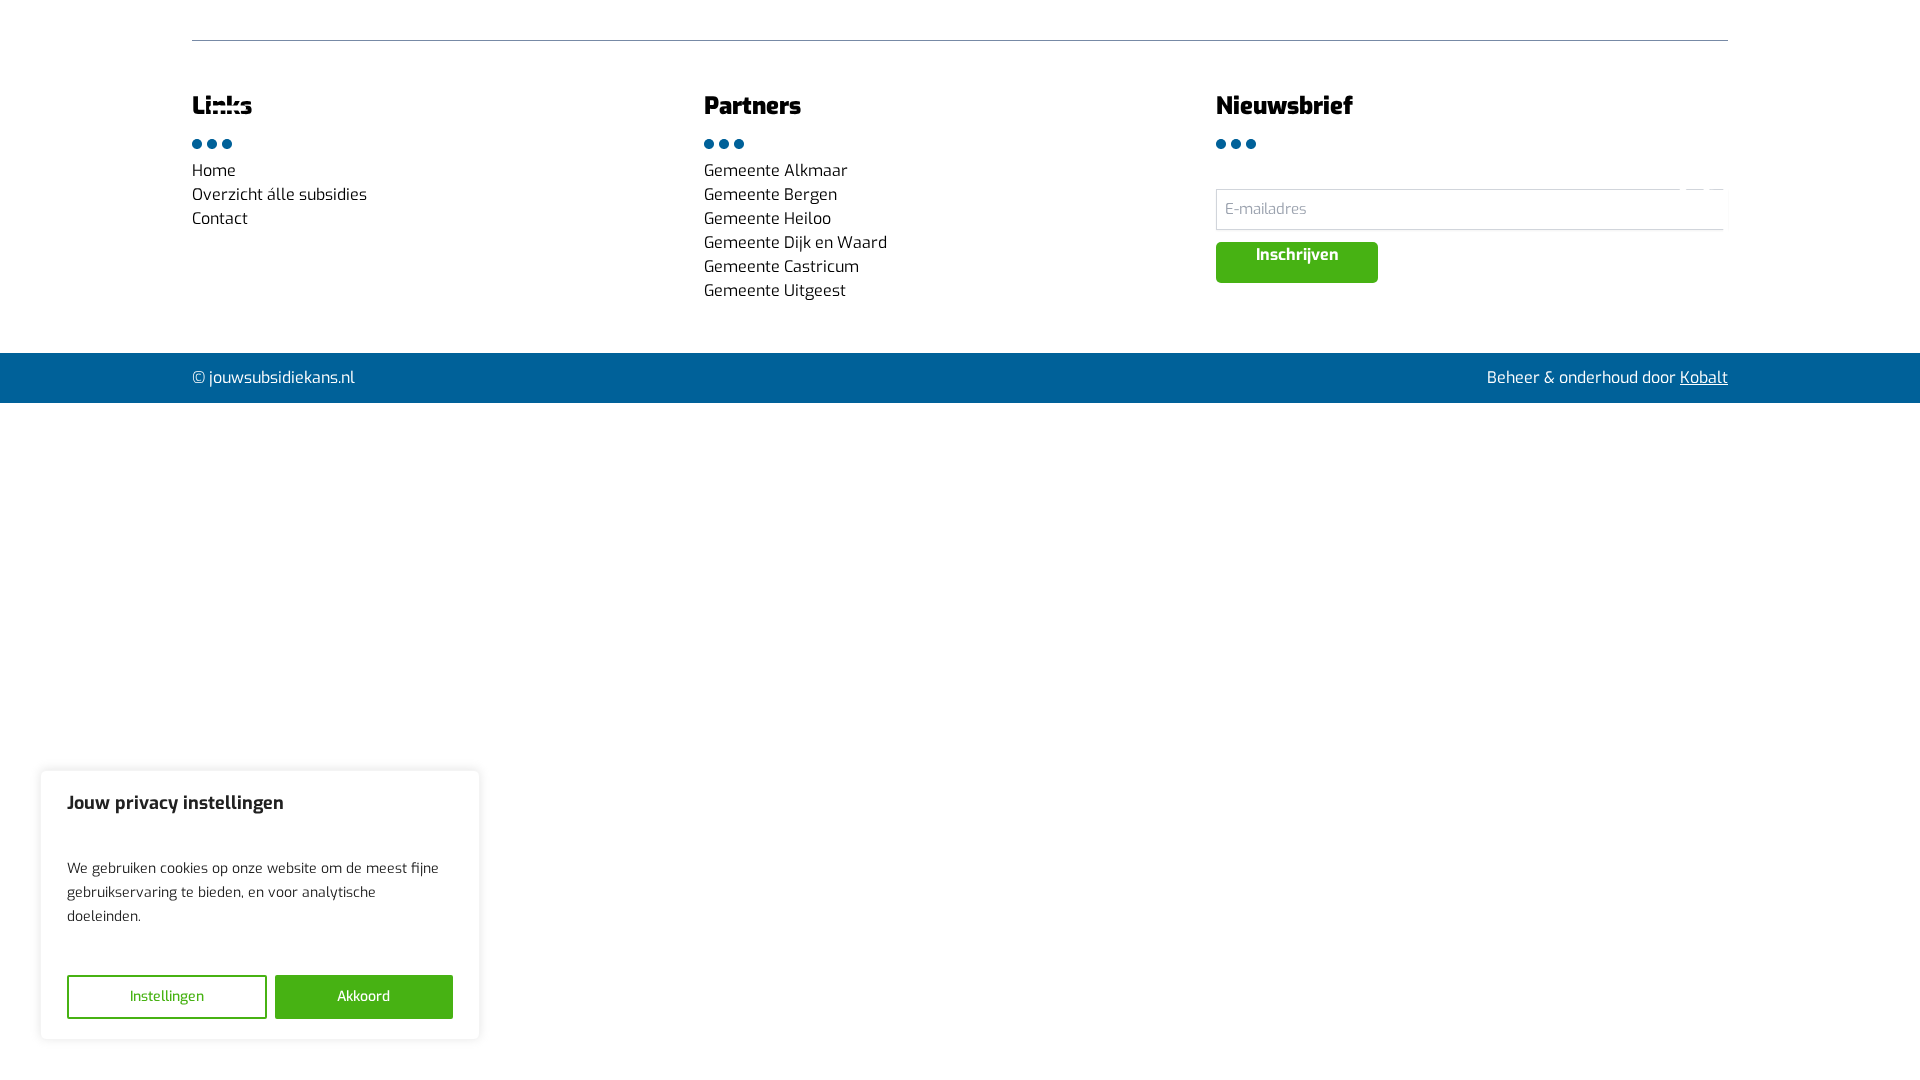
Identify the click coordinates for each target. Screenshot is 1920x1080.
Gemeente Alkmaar (776, 170)
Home (214, 170)
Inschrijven (1297, 254)
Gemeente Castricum (781, 266)
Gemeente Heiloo (767, 218)
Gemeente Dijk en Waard (795, 242)
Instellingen (167, 996)
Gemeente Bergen (770, 194)
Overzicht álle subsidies (279, 194)
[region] (260, 905)
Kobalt (1704, 377)
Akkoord (363, 996)
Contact (220, 218)
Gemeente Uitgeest (775, 290)
